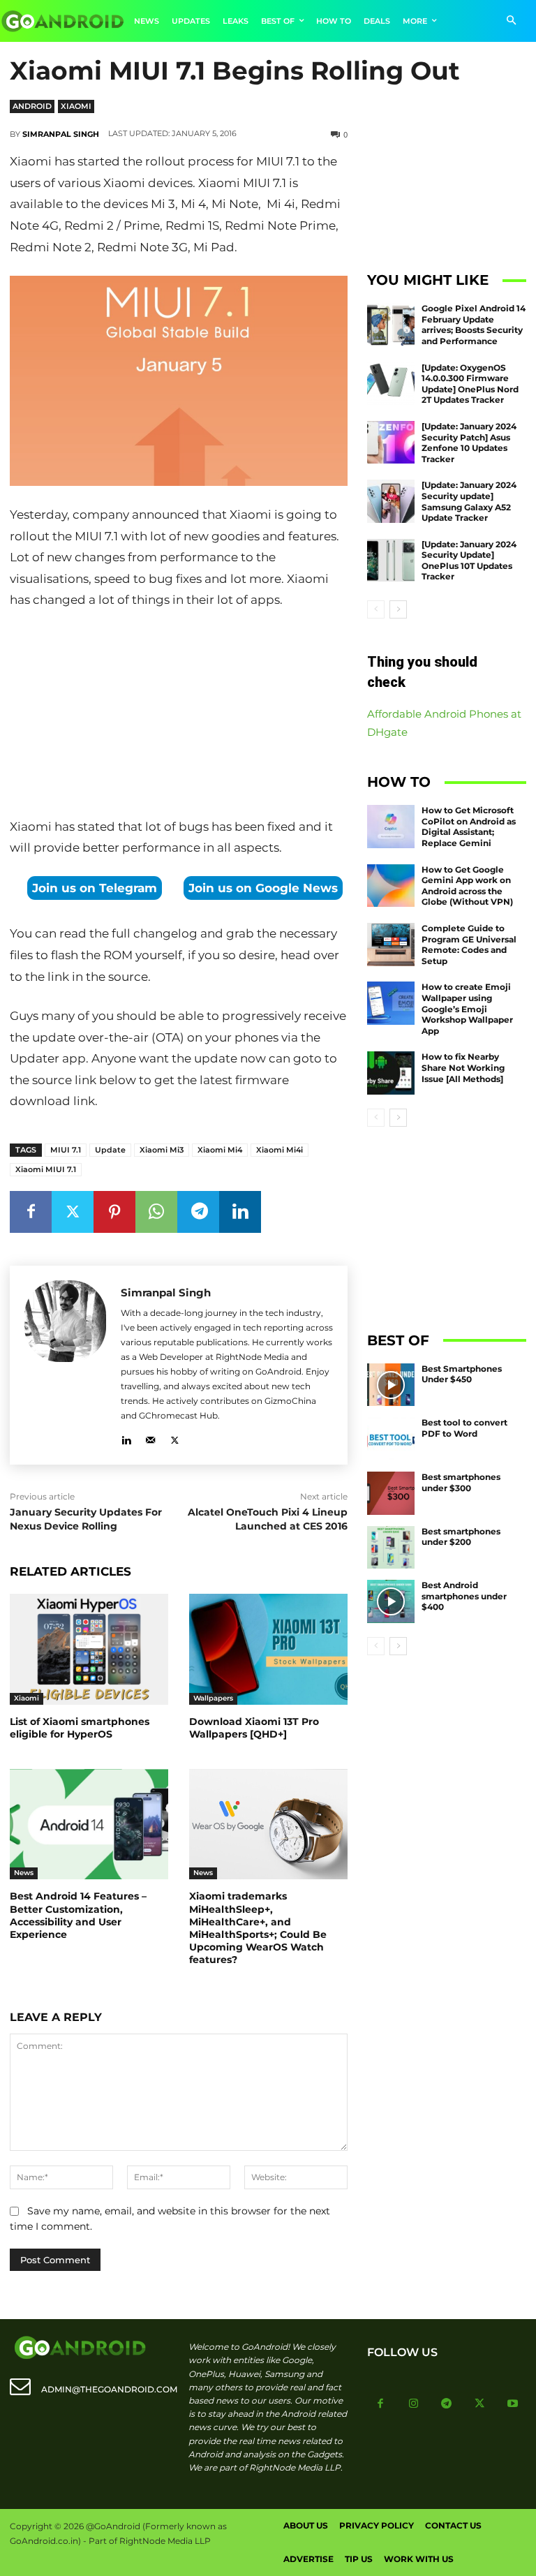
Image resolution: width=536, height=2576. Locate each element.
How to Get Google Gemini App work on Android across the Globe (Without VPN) (467, 886)
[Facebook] (31, 1212)
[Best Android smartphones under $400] (391, 1601)
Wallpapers (213, 1698)
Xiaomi (76, 106)
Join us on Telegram (95, 888)
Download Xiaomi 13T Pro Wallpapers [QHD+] (254, 1728)
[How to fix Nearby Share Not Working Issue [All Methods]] (391, 1073)
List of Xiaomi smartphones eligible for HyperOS (80, 1728)
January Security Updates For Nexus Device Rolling (86, 1519)
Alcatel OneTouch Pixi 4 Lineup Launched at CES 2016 (268, 1519)
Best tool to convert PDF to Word (464, 1428)
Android (32, 106)
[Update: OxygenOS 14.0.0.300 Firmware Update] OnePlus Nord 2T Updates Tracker (470, 384)
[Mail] (150, 1438)
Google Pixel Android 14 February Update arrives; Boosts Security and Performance (474, 325)
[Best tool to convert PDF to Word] (391, 1439)
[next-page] (398, 609)
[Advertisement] (179, 716)
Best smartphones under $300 (461, 1482)
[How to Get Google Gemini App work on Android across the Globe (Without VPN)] (391, 886)
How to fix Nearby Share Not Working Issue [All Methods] (463, 1067)
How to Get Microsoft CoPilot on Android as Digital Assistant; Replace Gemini (469, 827)
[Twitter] (73, 1212)
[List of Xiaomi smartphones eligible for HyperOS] (89, 1649)
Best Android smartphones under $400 (464, 1596)
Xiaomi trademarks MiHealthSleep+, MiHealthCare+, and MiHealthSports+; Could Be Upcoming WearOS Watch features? (258, 1928)
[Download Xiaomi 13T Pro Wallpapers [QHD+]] (268, 1649)
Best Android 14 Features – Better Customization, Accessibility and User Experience (78, 1915)
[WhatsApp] (156, 1212)
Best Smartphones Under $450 (462, 1374)
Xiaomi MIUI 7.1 (46, 1169)
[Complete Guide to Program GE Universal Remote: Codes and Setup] (391, 945)
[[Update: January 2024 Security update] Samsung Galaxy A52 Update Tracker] (391, 501)
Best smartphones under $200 (461, 1537)
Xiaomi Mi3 (162, 1150)
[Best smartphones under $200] (391, 1548)
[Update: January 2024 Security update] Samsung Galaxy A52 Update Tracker (469, 501)
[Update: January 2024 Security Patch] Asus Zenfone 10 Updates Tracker (469, 443)
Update (110, 1150)
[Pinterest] (114, 1212)
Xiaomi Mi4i (280, 1150)
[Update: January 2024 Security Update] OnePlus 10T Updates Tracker (469, 561)
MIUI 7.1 (66, 1150)
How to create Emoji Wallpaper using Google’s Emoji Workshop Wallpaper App (467, 1008)
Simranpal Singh (61, 134)
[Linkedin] (240, 1212)
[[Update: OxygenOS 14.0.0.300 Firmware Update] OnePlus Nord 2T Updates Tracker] (391, 384)
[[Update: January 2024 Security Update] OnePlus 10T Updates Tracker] (391, 561)
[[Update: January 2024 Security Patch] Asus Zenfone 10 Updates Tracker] (391, 443)
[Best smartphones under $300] (391, 1493)
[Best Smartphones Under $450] (391, 1385)
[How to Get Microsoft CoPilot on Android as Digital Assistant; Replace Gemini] (391, 827)
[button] (511, 21)
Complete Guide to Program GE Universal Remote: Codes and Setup (469, 945)
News (24, 1873)
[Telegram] (198, 1212)
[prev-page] (376, 609)
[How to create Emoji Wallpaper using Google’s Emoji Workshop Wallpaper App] (391, 1003)
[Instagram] (414, 2404)
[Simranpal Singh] (65, 1365)
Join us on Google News (263, 888)
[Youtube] (513, 2404)
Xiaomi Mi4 (220, 1150)
